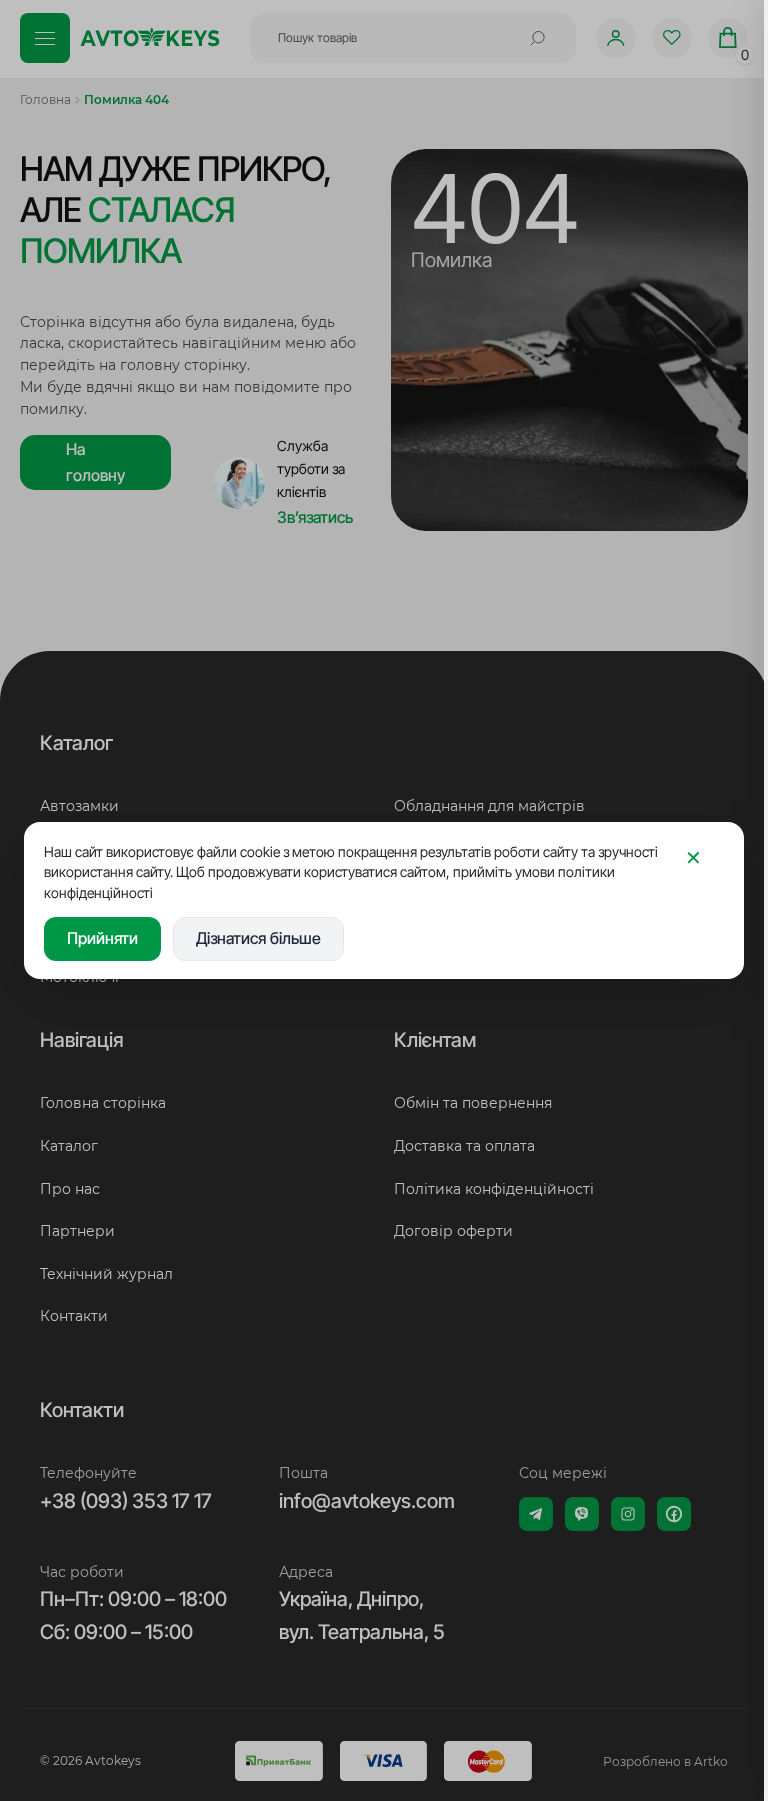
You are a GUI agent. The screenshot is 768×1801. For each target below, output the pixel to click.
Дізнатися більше (258, 938)
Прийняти (102, 938)
